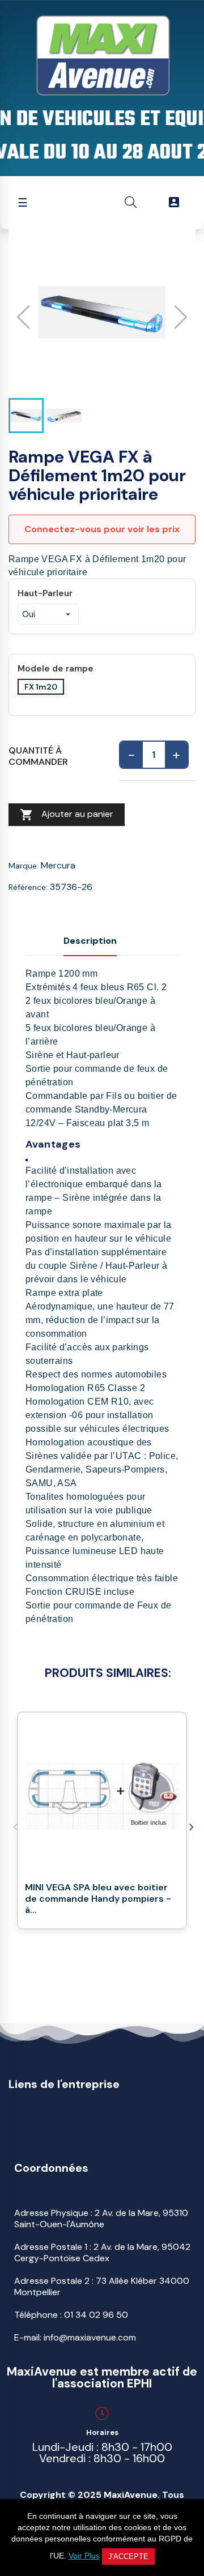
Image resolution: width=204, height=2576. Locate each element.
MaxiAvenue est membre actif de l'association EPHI (102, 2378)
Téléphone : (71, 2315)
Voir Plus (84, 2556)
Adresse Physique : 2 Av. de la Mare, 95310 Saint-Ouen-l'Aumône (101, 2218)
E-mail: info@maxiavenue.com (75, 2337)
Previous (14, 1826)
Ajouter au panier (67, 815)
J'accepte (128, 2556)
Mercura (58, 865)
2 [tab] (96, 1949)
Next (190, 1826)
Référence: (28, 887)
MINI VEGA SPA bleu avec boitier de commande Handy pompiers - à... (98, 1899)
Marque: (24, 866)
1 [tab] (85, 1949)
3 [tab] (108, 1949)
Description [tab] (90, 941)
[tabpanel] (102, 1826)
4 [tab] (119, 1949)
